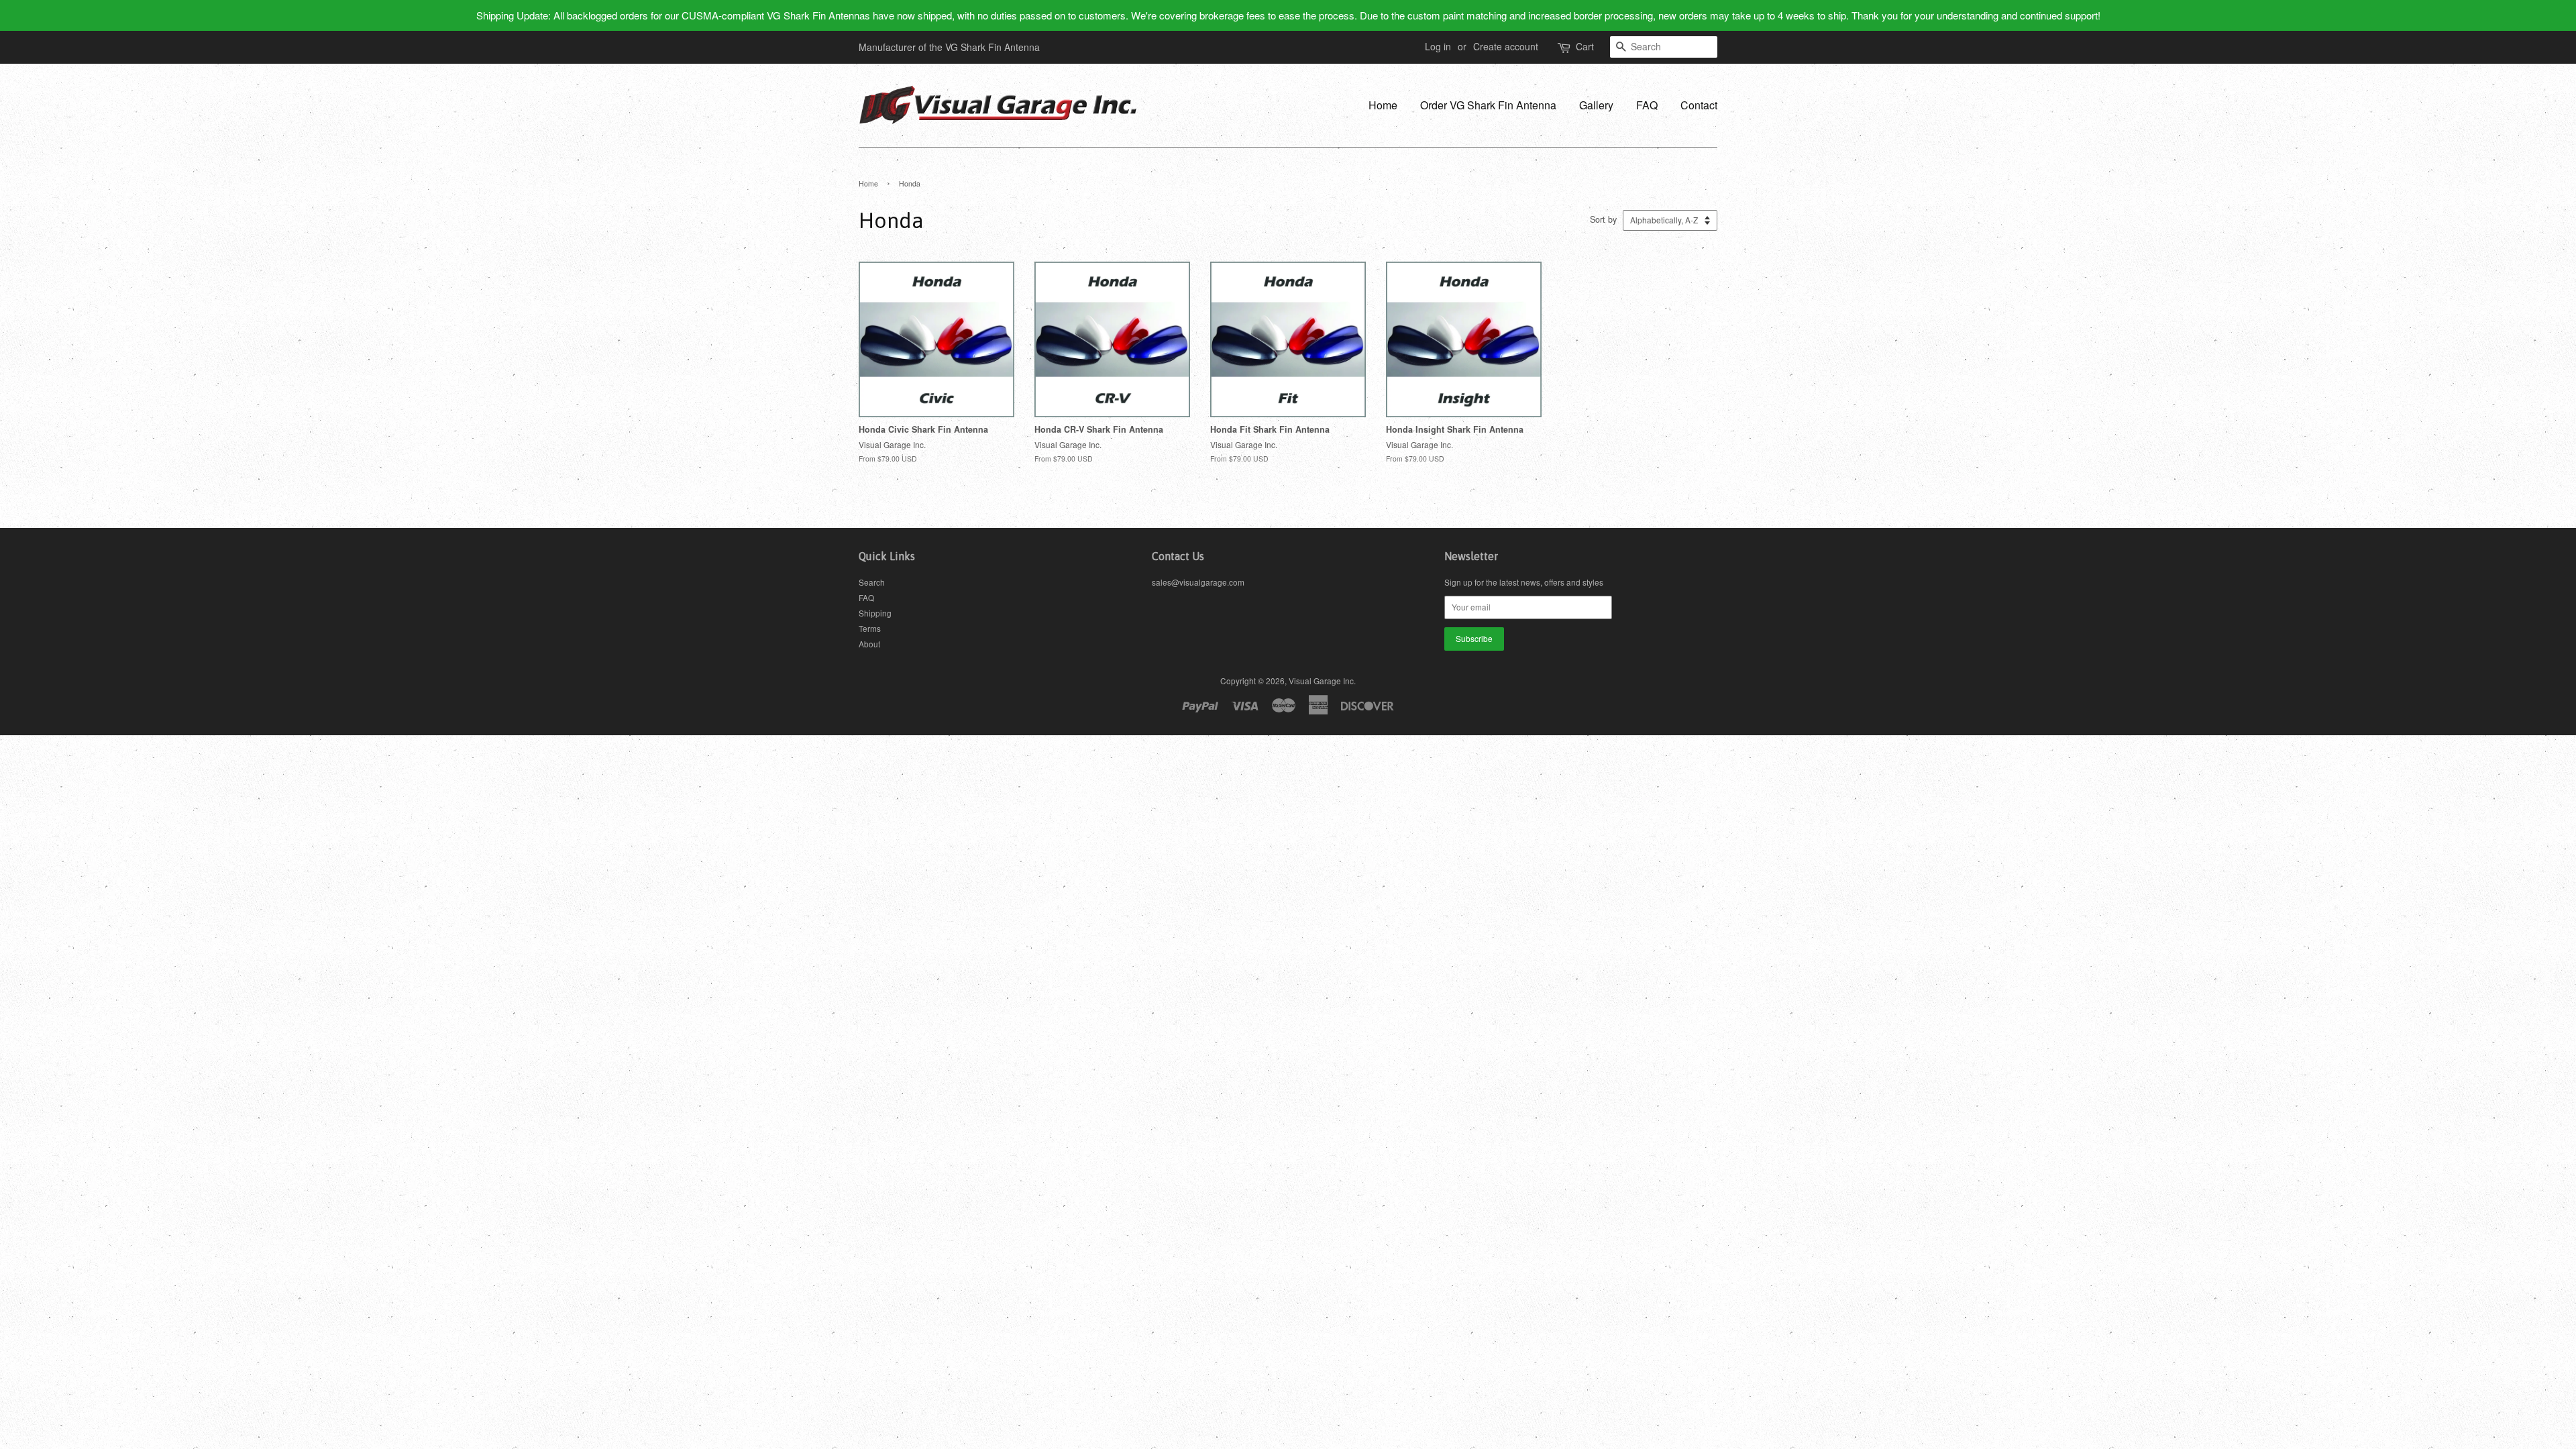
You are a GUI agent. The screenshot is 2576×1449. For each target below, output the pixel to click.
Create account (1506, 46)
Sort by (1603, 219)
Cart (1585, 46)
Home (1383, 105)
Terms (870, 628)
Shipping (875, 613)
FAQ (1647, 105)
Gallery (1596, 105)
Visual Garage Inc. (1322, 681)
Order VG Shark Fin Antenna (1488, 105)
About (869, 644)
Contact (1699, 105)
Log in (1438, 46)
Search (872, 582)
